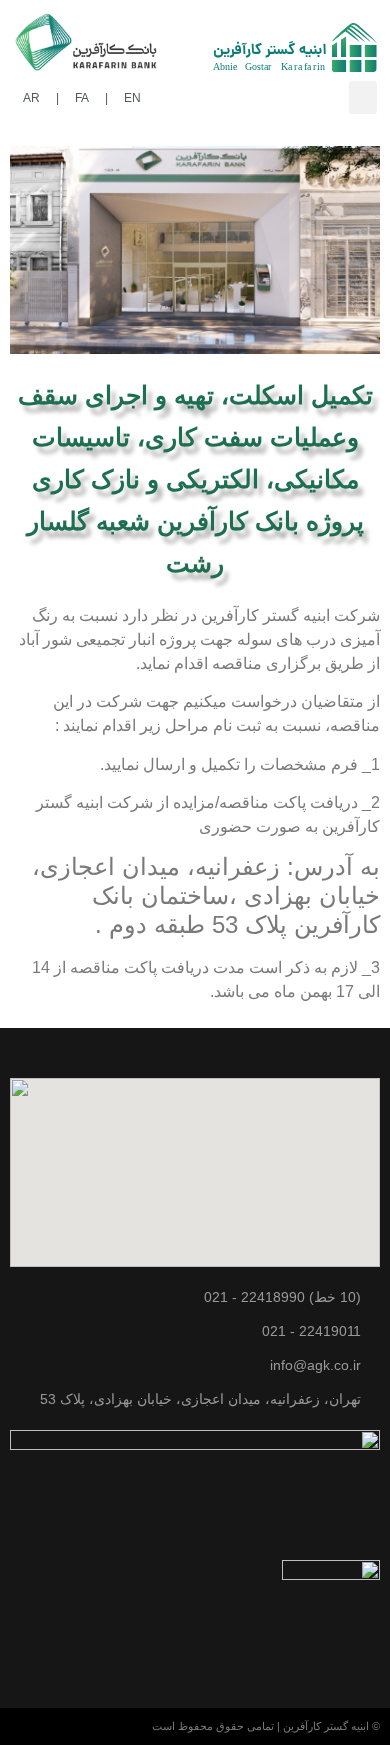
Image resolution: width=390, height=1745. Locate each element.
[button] (363, 97)
